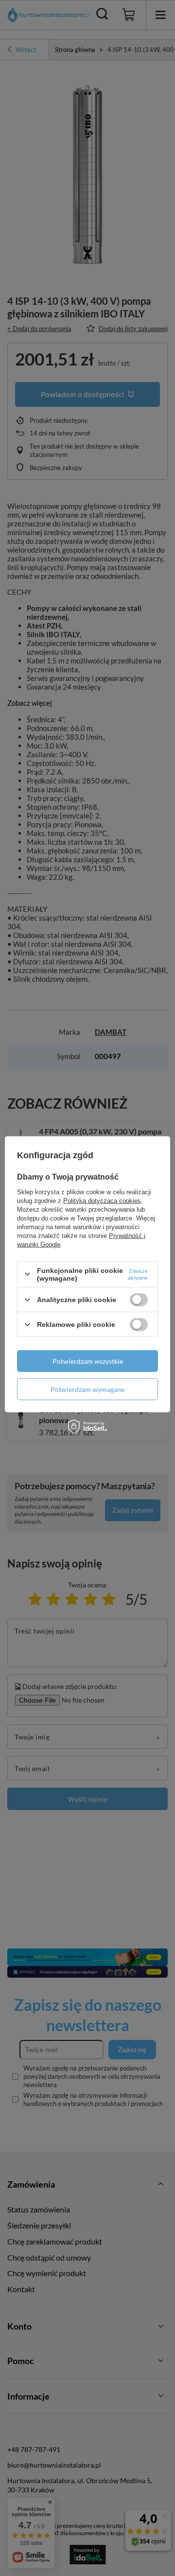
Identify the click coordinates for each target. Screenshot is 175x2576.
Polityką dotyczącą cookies (102, 1200)
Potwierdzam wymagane (87, 1389)
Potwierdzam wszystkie (88, 1361)
